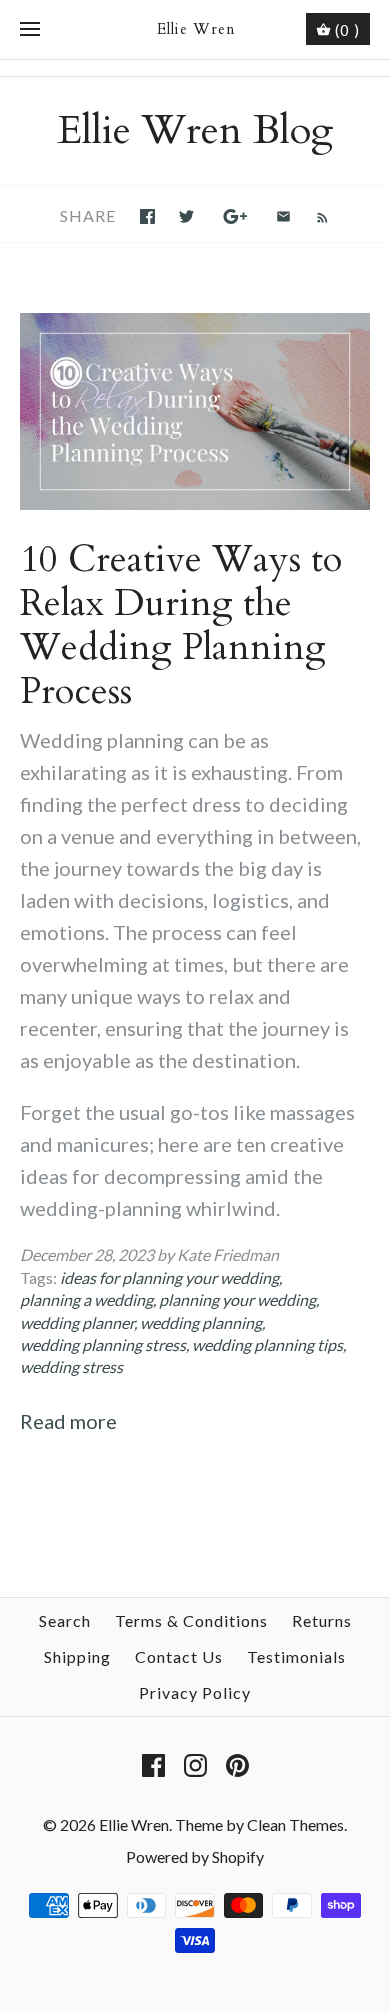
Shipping (77, 1656)
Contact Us (179, 1656)
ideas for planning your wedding (169, 1277)
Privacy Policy (195, 1692)
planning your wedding (237, 1299)
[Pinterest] (237, 1765)
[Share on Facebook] (147, 216)
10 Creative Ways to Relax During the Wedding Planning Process (181, 625)
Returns (322, 1620)
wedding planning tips (267, 1344)
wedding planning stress (103, 1344)
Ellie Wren (134, 1824)
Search (65, 1620)
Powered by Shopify (195, 1856)
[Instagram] (195, 1765)
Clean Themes (295, 1824)
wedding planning (201, 1322)
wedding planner (77, 1322)
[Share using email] (283, 216)
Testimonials (296, 1656)
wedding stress (71, 1366)
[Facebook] (153, 1765)
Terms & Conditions (191, 1620)
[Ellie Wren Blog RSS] (312, 215)
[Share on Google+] (235, 216)
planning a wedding (86, 1299)
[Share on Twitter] (186, 216)
